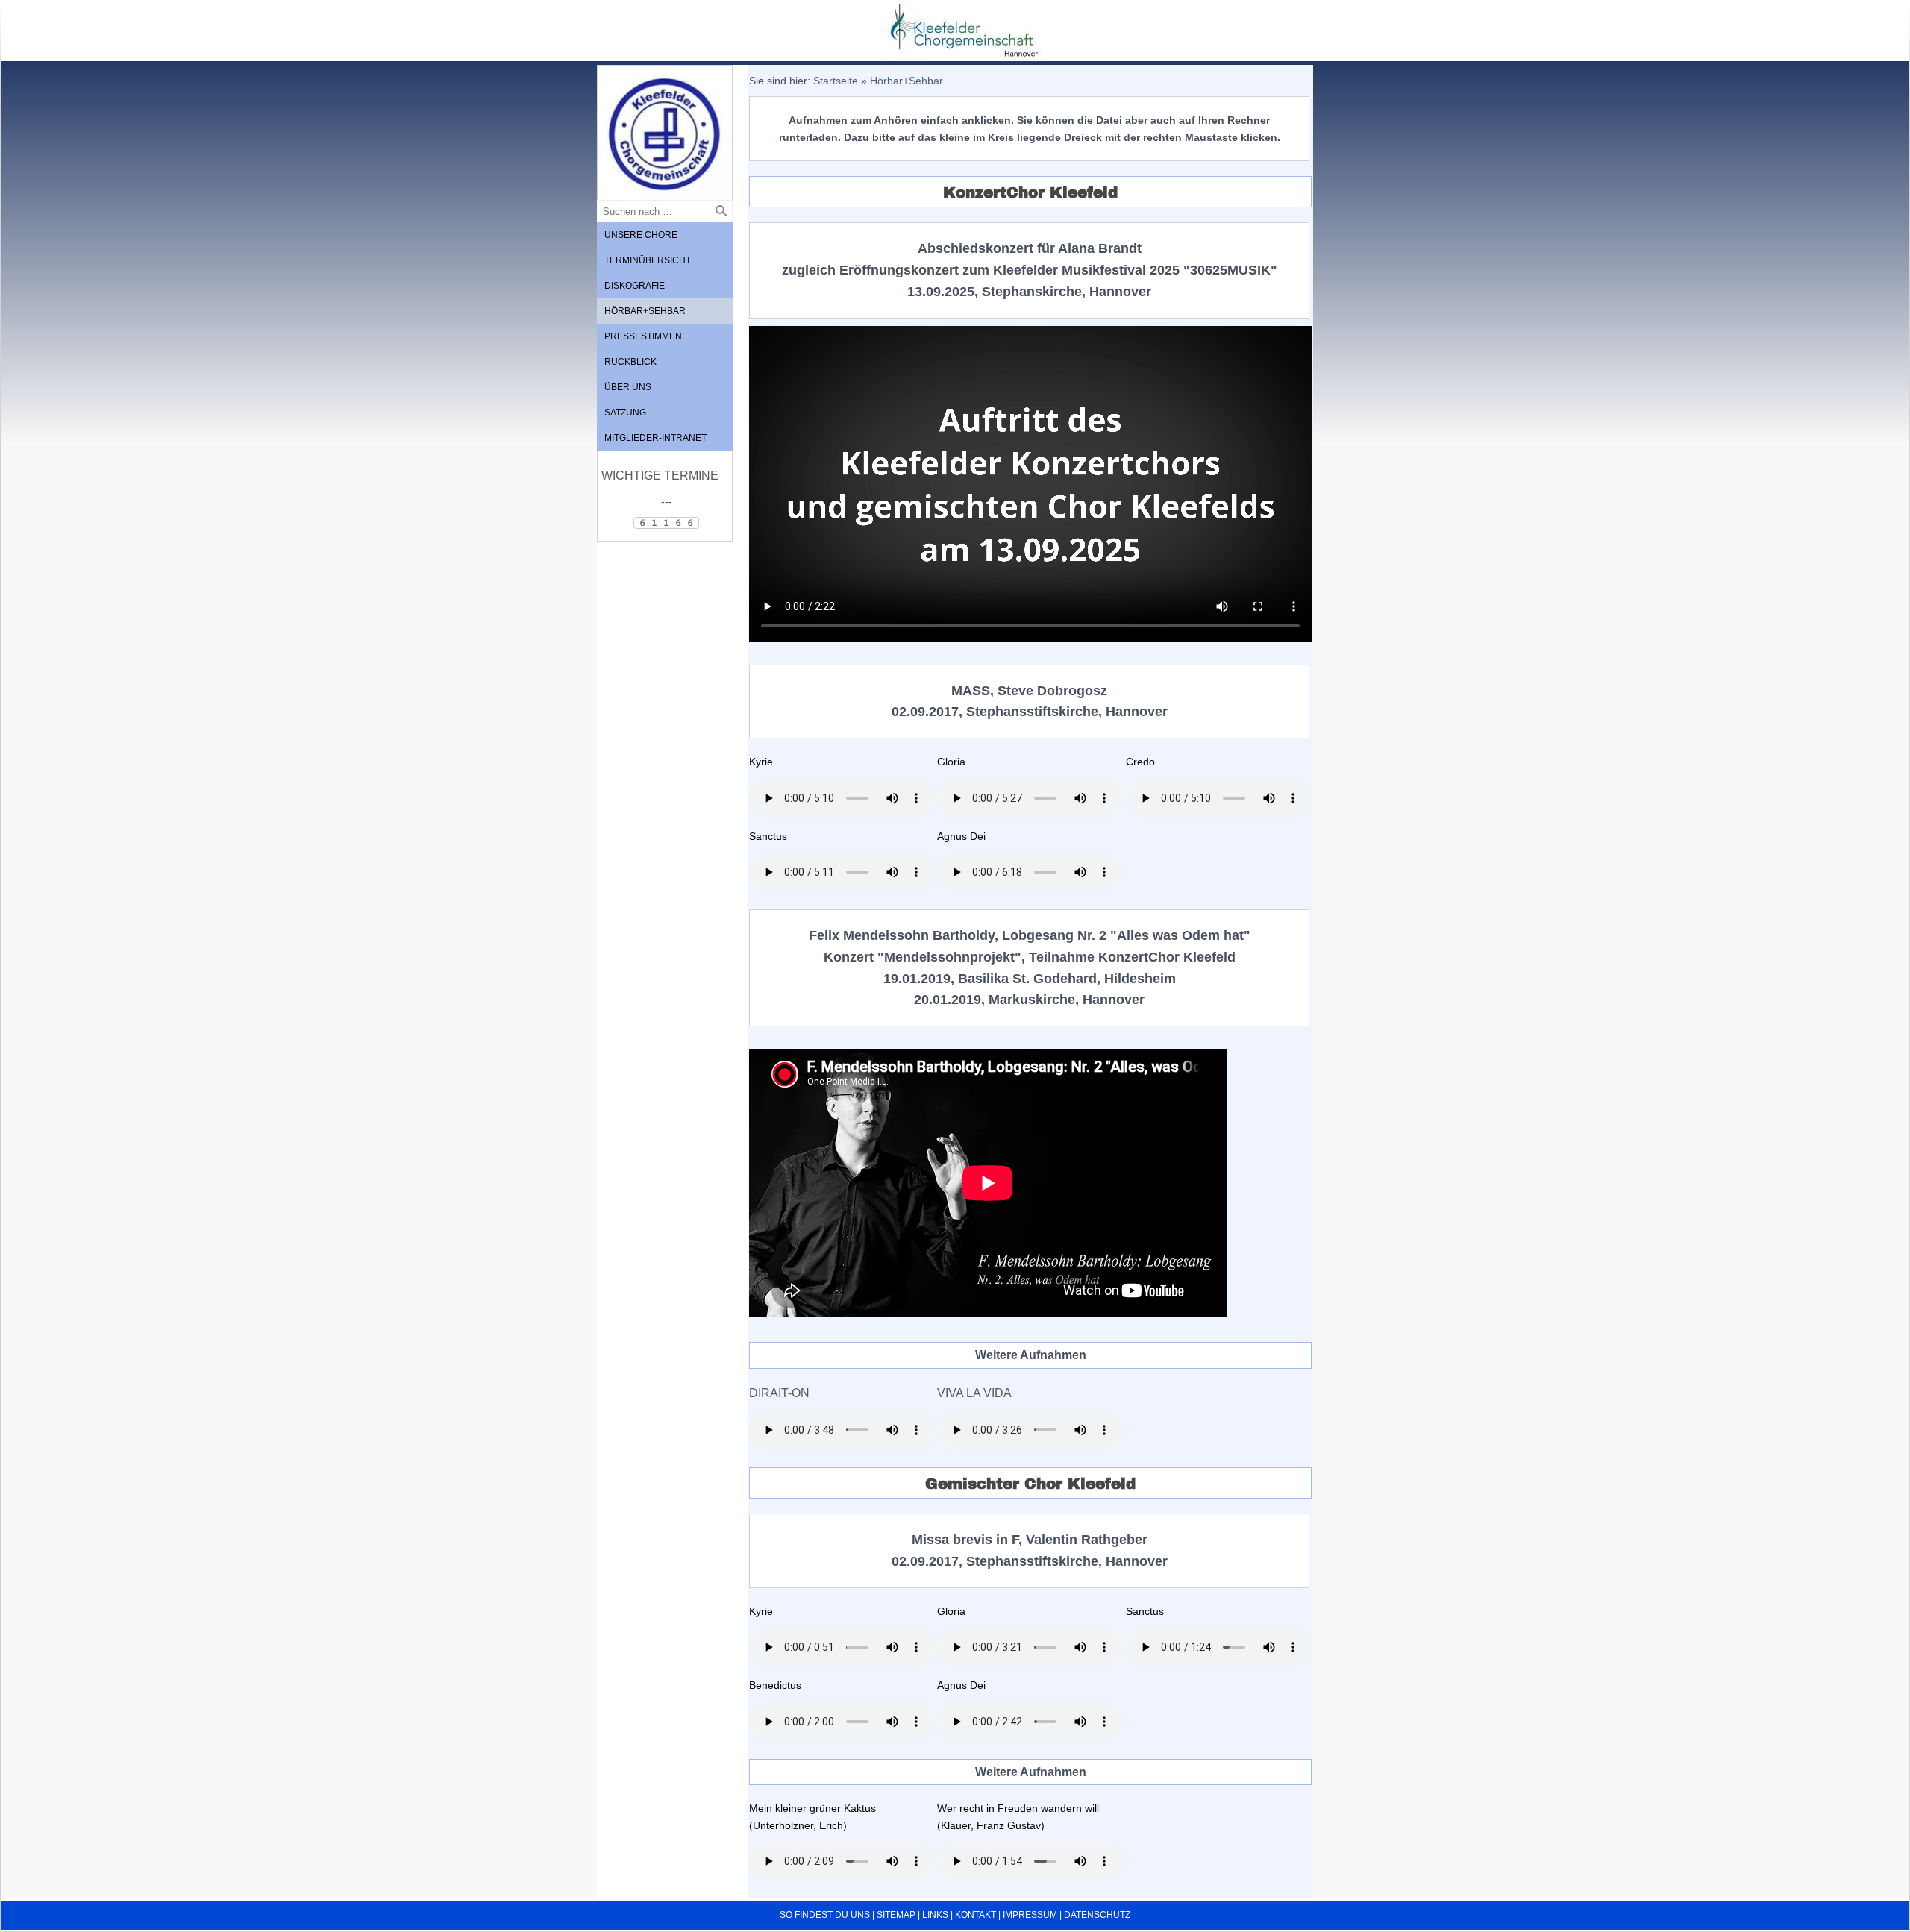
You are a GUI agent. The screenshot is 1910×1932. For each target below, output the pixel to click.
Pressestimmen (643, 336)
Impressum (1030, 1915)
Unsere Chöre (641, 235)
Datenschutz (1097, 1915)
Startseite (836, 81)
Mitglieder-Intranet (655, 438)
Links (935, 1915)
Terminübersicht (648, 260)
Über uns (628, 387)
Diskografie (635, 286)
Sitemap (896, 1915)
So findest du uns (825, 1915)
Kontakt (976, 1915)
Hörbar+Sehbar (645, 311)
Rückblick (630, 362)
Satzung (625, 413)
